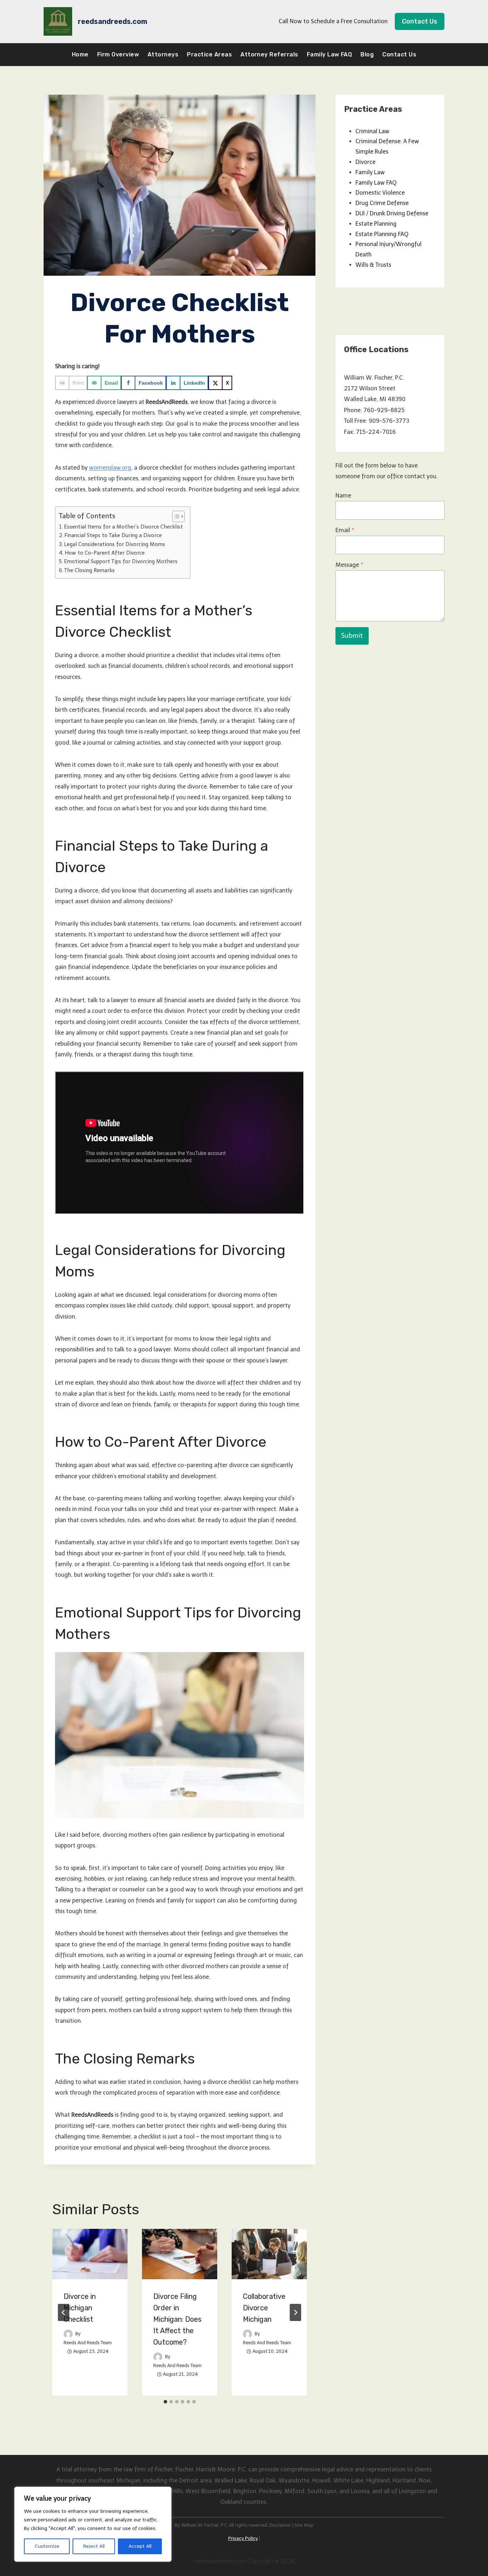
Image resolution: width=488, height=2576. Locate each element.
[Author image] (68, 2334)
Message (349, 565)
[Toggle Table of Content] (175, 516)
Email (345, 530)
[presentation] (90, 2254)
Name (343, 496)
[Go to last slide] (64, 2312)
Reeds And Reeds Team (88, 2343)
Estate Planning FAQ (382, 234)
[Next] (295, 2312)
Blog (367, 54)
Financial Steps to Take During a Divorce (113, 535)
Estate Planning (376, 224)
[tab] (165, 2402)
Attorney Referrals (269, 54)
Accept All (140, 2546)
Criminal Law (372, 131)
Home (80, 54)
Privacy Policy (243, 2538)
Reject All (94, 2546)
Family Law (370, 172)
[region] (93, 2524)
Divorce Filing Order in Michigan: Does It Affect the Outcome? (177, 2319)
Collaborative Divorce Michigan (264, 2308)
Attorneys (163, 54)
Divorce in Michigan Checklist (80, 2308)
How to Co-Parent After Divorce (105, 553)
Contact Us (420, 21)
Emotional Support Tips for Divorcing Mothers (121, 561)
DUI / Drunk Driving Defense (392, 213)
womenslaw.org (110, 468)
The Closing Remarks (89, 570)
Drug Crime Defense (382, 203)
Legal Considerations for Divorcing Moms (114, 544)
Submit (352, 636)
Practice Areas (209, 54)
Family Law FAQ (330, 54)
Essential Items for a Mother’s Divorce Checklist (123, 527)
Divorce (365, 162)
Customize (47, 2546)
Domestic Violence (380, 193)
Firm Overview (118, 54)
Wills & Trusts (373, 265)
